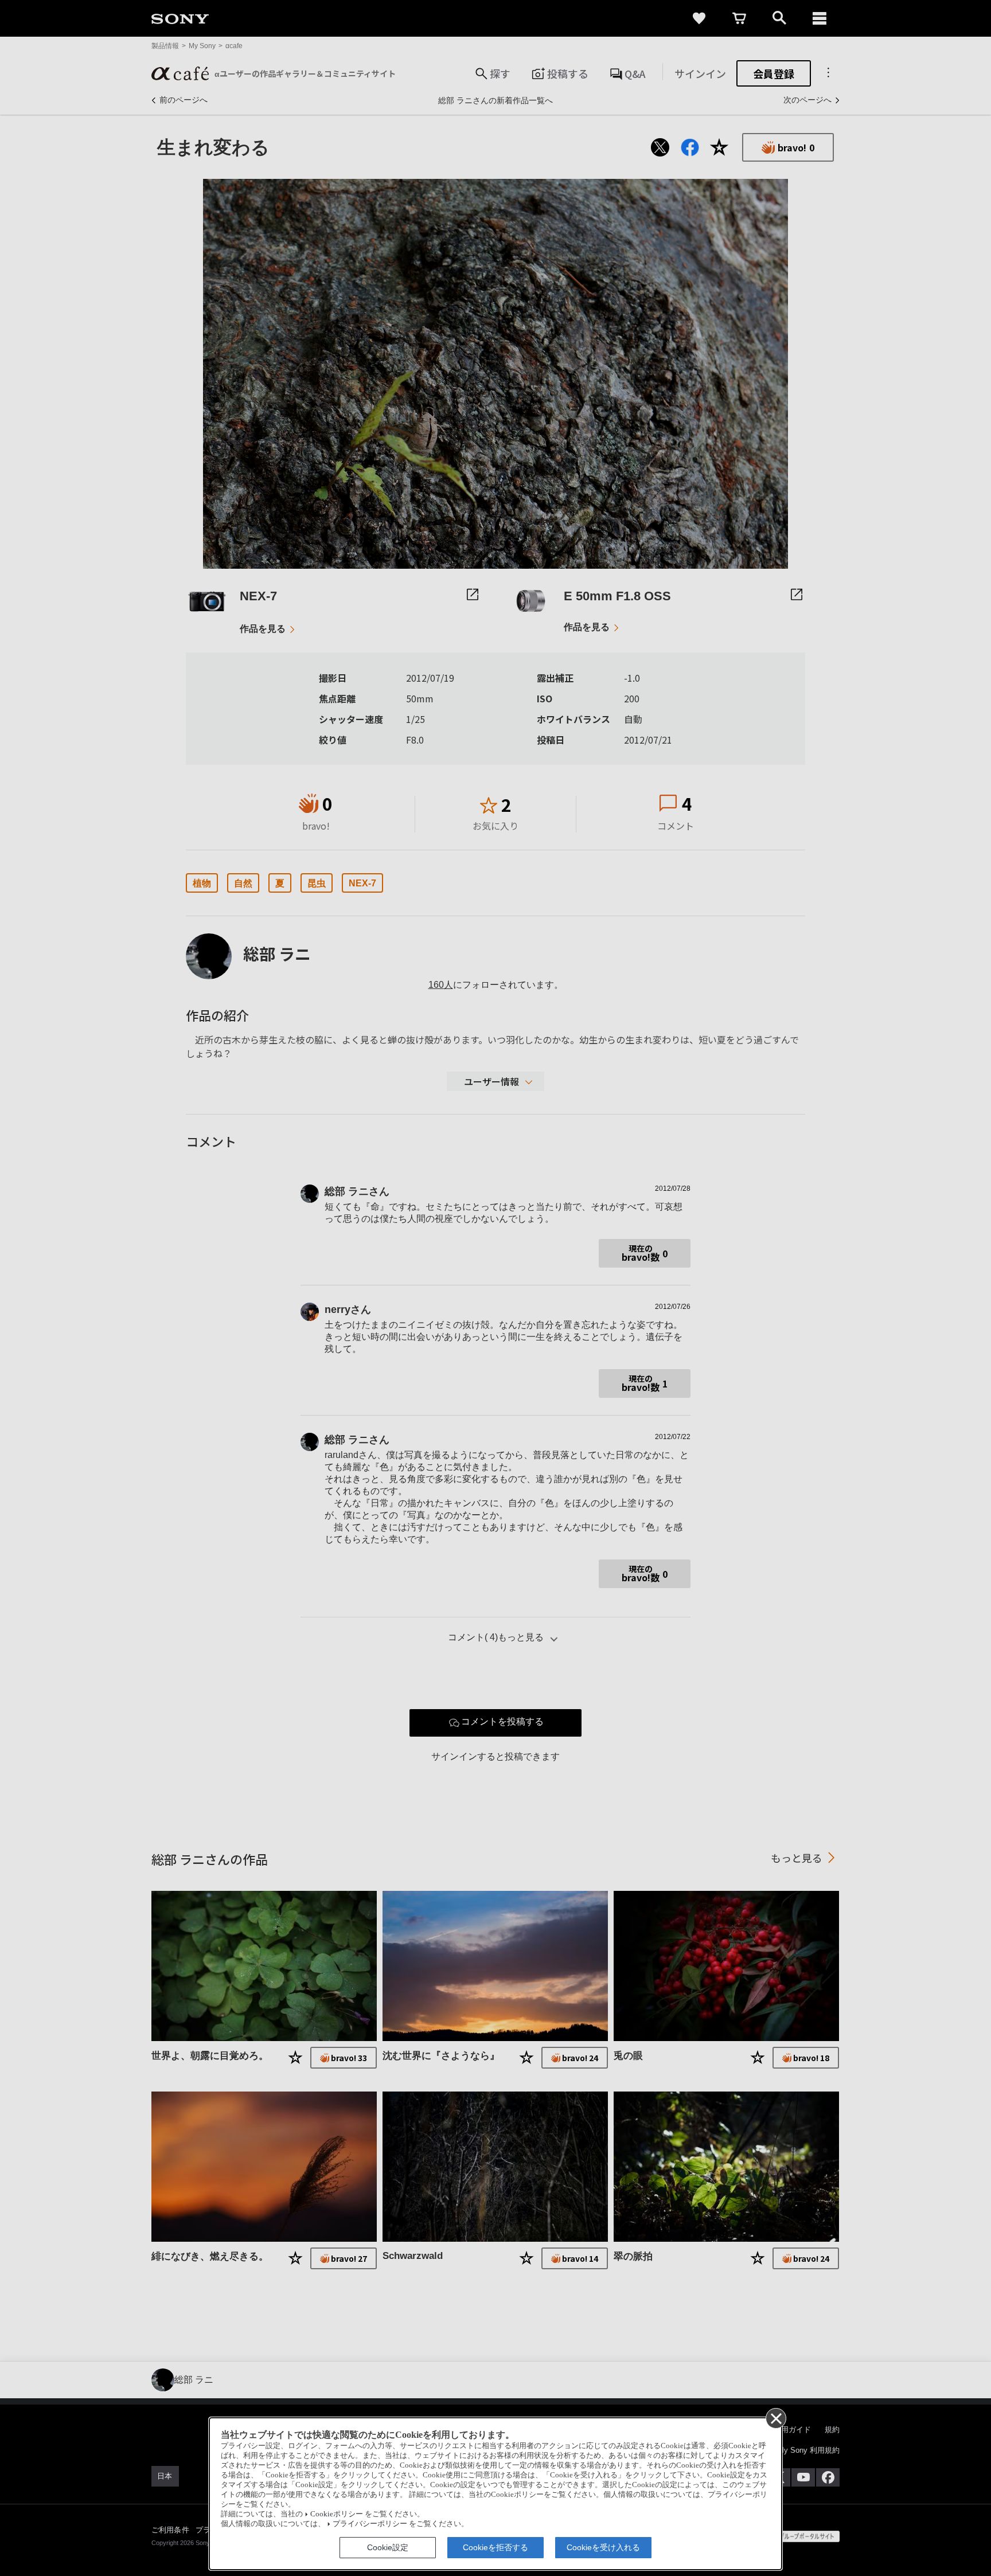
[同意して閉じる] (775, 2418)
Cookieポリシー (337, 2514)
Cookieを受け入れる (603, 2547)
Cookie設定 (388, 2547)
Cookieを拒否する (495, 2547)
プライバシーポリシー (370, 2524)
